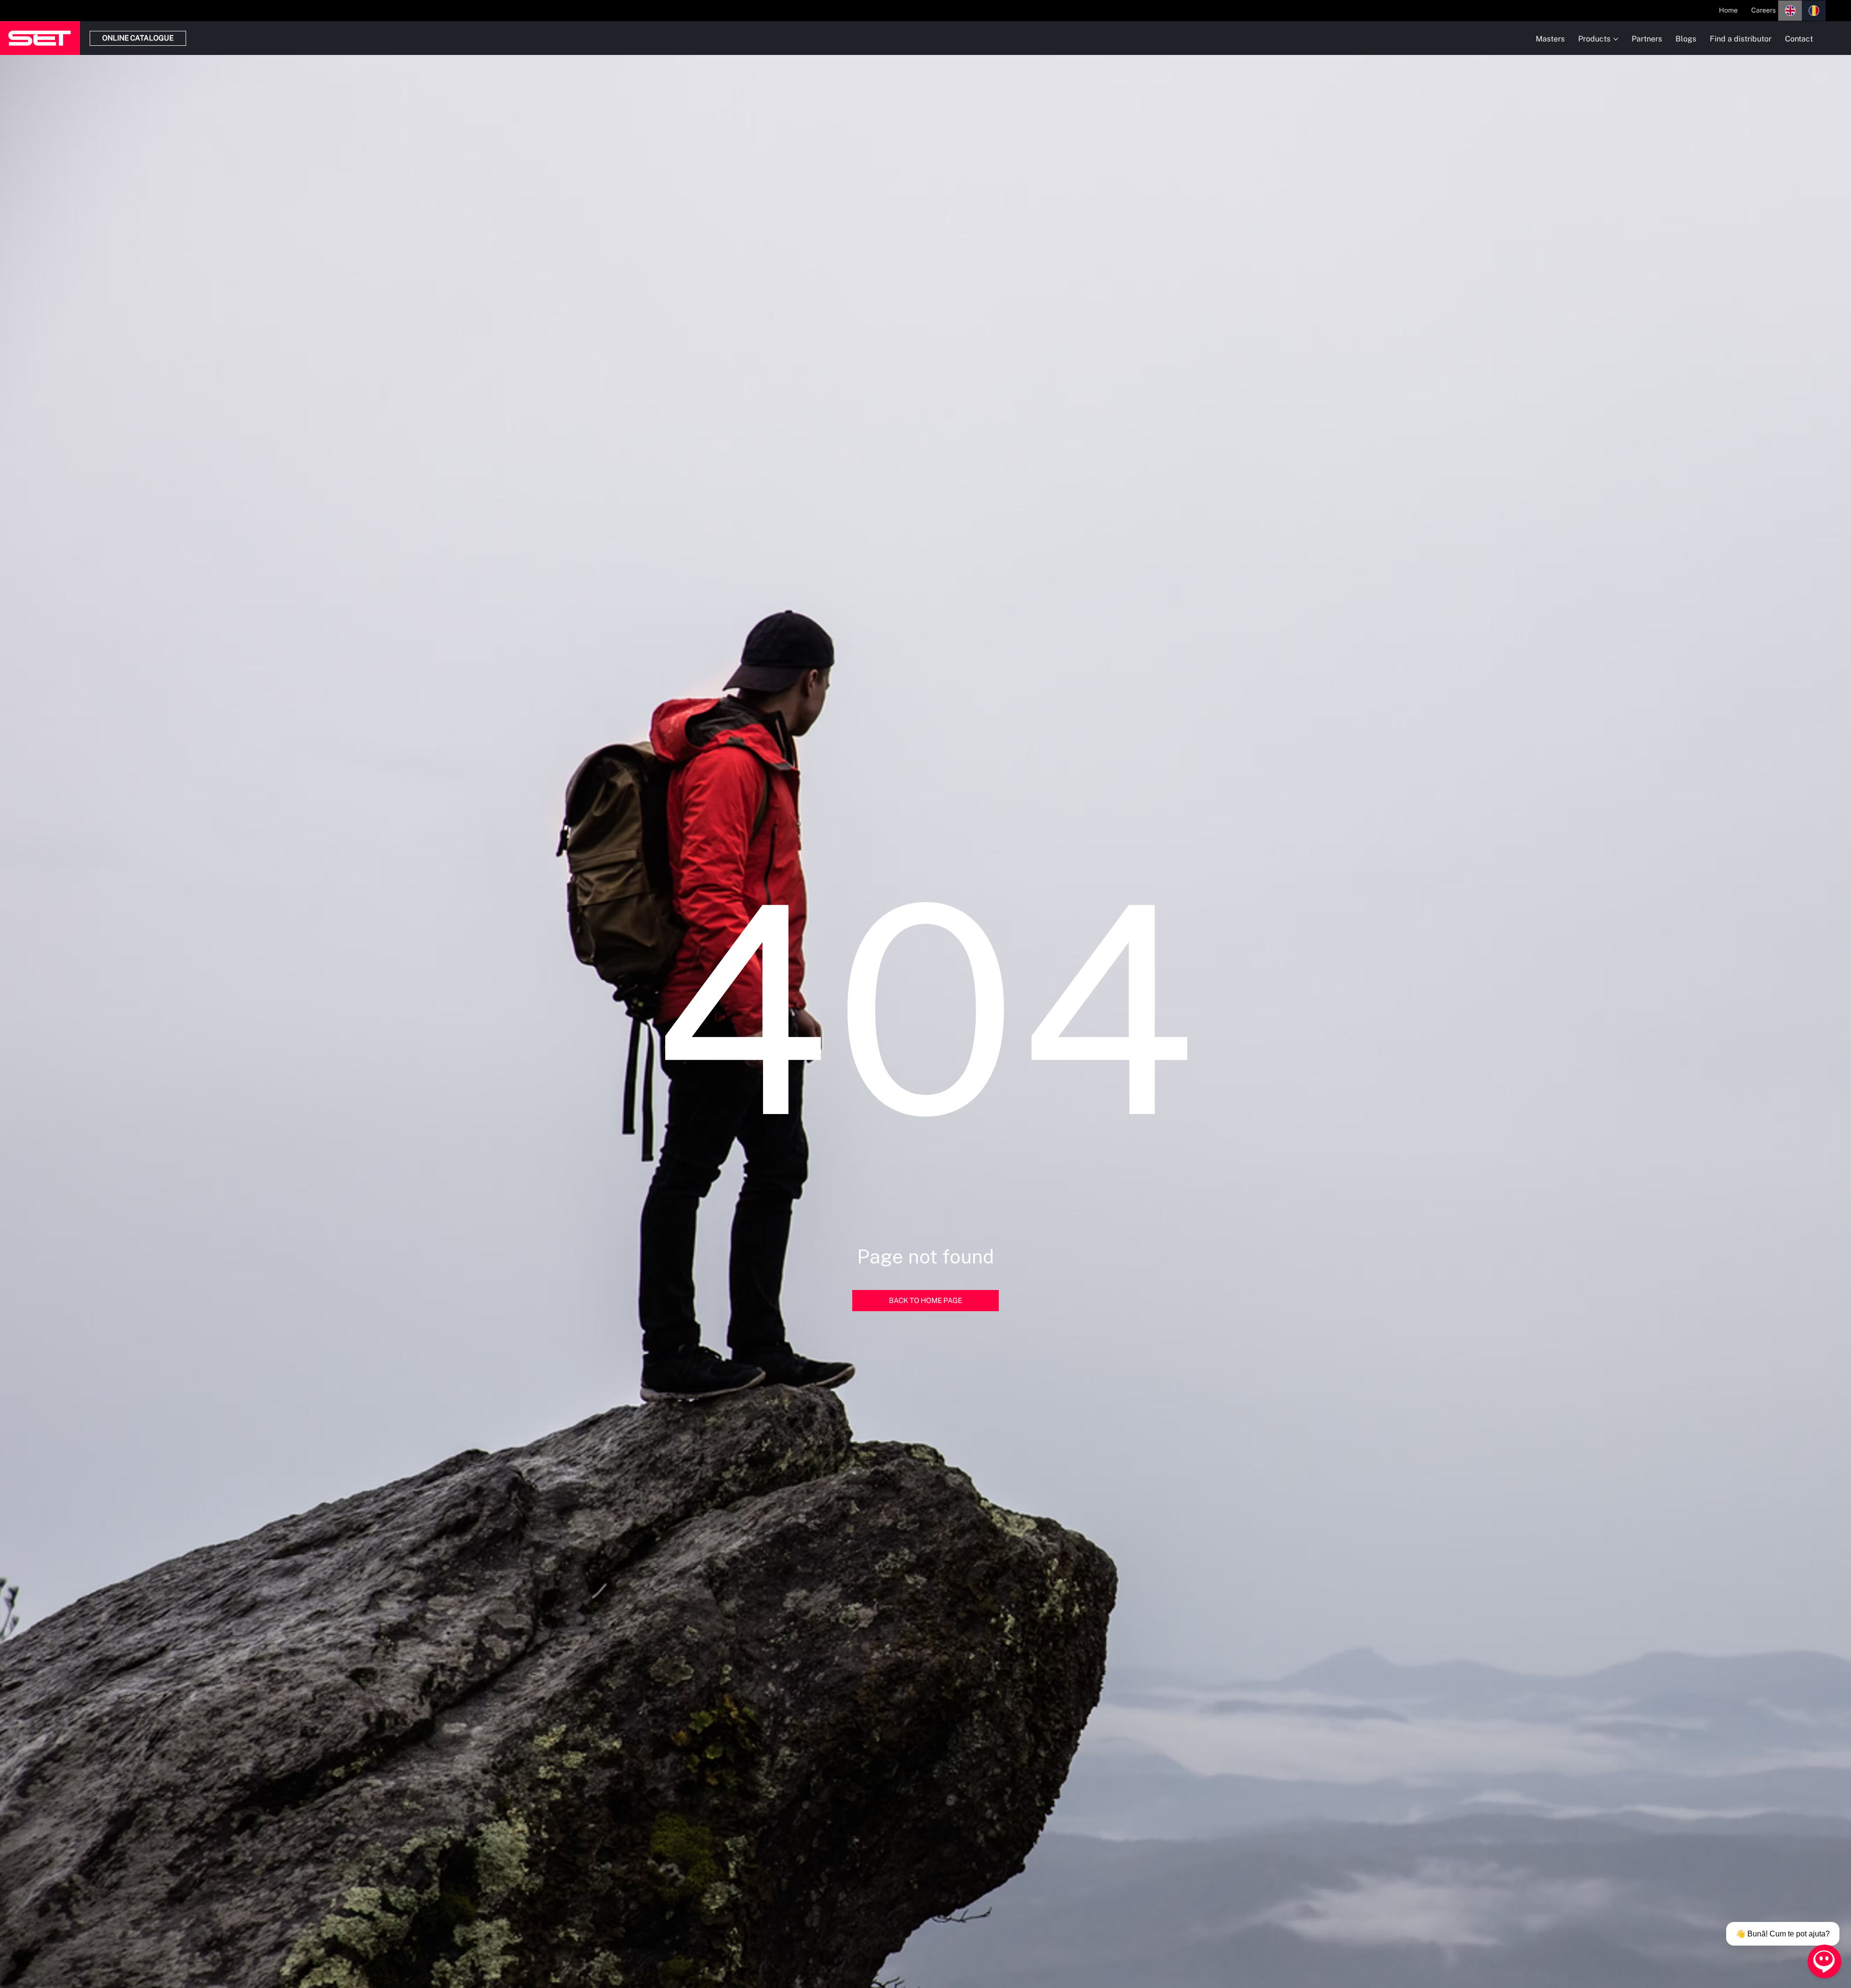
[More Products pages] (1616, 39)
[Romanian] (1814, 11)
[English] (1790, 11)
